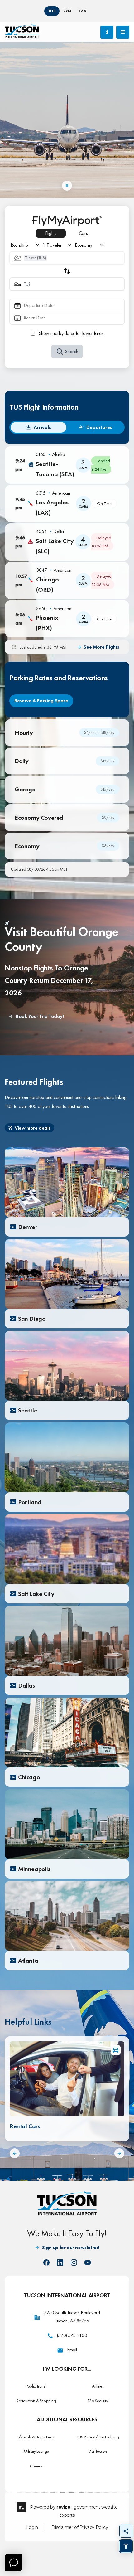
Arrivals (42, 427)
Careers (36, 2466)
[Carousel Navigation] (67, 2153)
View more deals (33, 1128)
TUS (52, 11)
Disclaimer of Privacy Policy (80, 2527)
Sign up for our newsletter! (71, 2247)
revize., (65, 2507)
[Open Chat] (14, 2562)
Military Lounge (36, 2451)
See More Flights (101, 647)
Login (32, 2527)
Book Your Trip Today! (40, 1016)
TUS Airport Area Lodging (98, 2437)
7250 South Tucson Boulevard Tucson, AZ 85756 (72, 2317)
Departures (99, 427)
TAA (82, 11)
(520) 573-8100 (72, 2335)
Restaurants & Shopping (36, 2401)
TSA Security (98, 2401)
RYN (67, 11)
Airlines (98, 2386)
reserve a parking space (41, 700)
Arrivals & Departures (36, 2437)
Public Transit (36, 2386)
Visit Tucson (98, 2451)
